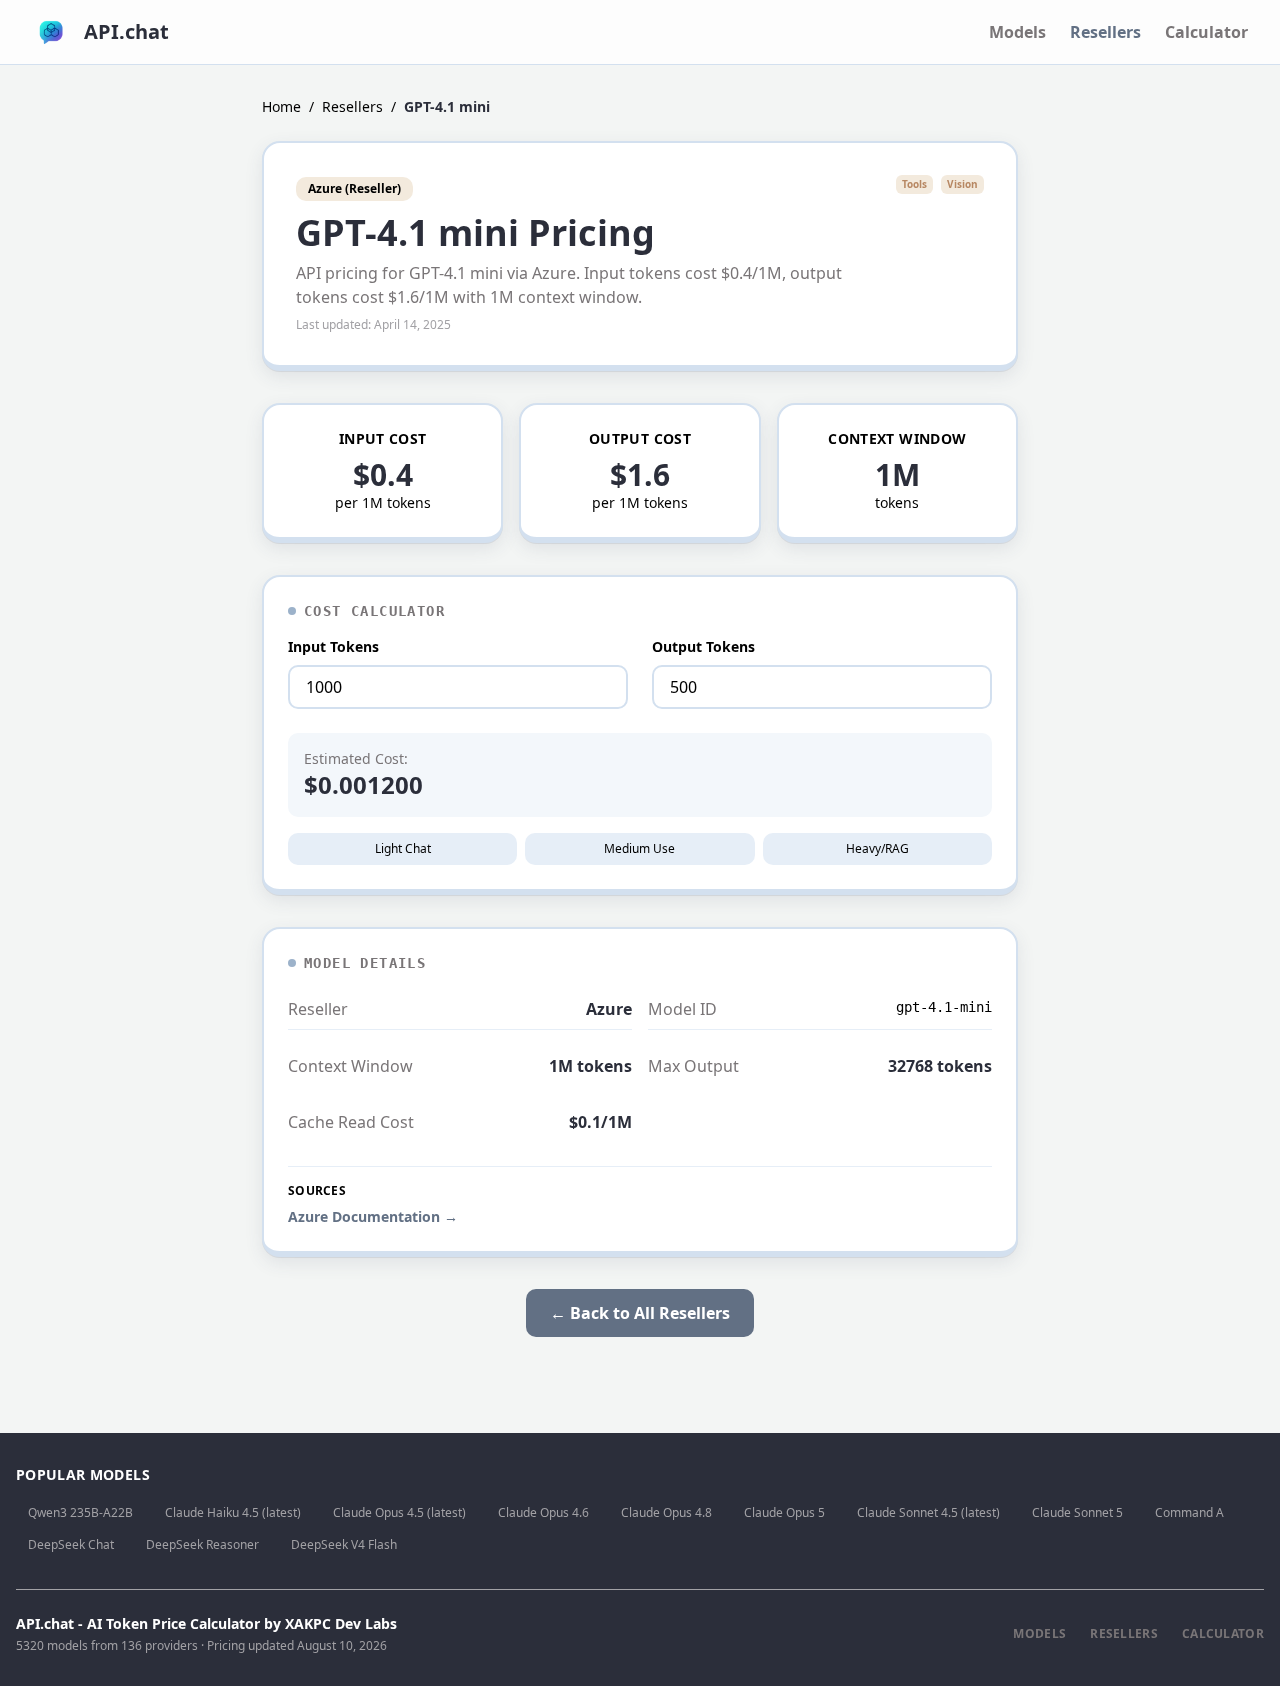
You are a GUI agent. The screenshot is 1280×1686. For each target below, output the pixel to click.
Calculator (1206, 32)
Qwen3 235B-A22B (80, 1512)
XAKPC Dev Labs (341, 1623)
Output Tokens (703, 646)
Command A (1189, 1512)
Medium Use (639, 848)
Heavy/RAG (877, 848)
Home (281, 106)
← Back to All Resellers (640, 1313)
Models (1017, 32)
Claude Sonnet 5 (1077, 1512)
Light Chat (403, 848)
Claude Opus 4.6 (543, 1512)
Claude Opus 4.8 (666, 1512)
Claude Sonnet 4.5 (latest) (928, 1512)
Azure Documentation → (373, 1216)
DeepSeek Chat (71, 1544)
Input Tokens (333, 646)
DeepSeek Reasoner (202, 1544)
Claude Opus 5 (784, 1512)
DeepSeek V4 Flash (344, 1544)
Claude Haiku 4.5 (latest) (233, 1512)
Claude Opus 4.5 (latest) (399, 1512)
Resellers (1105, 32)
